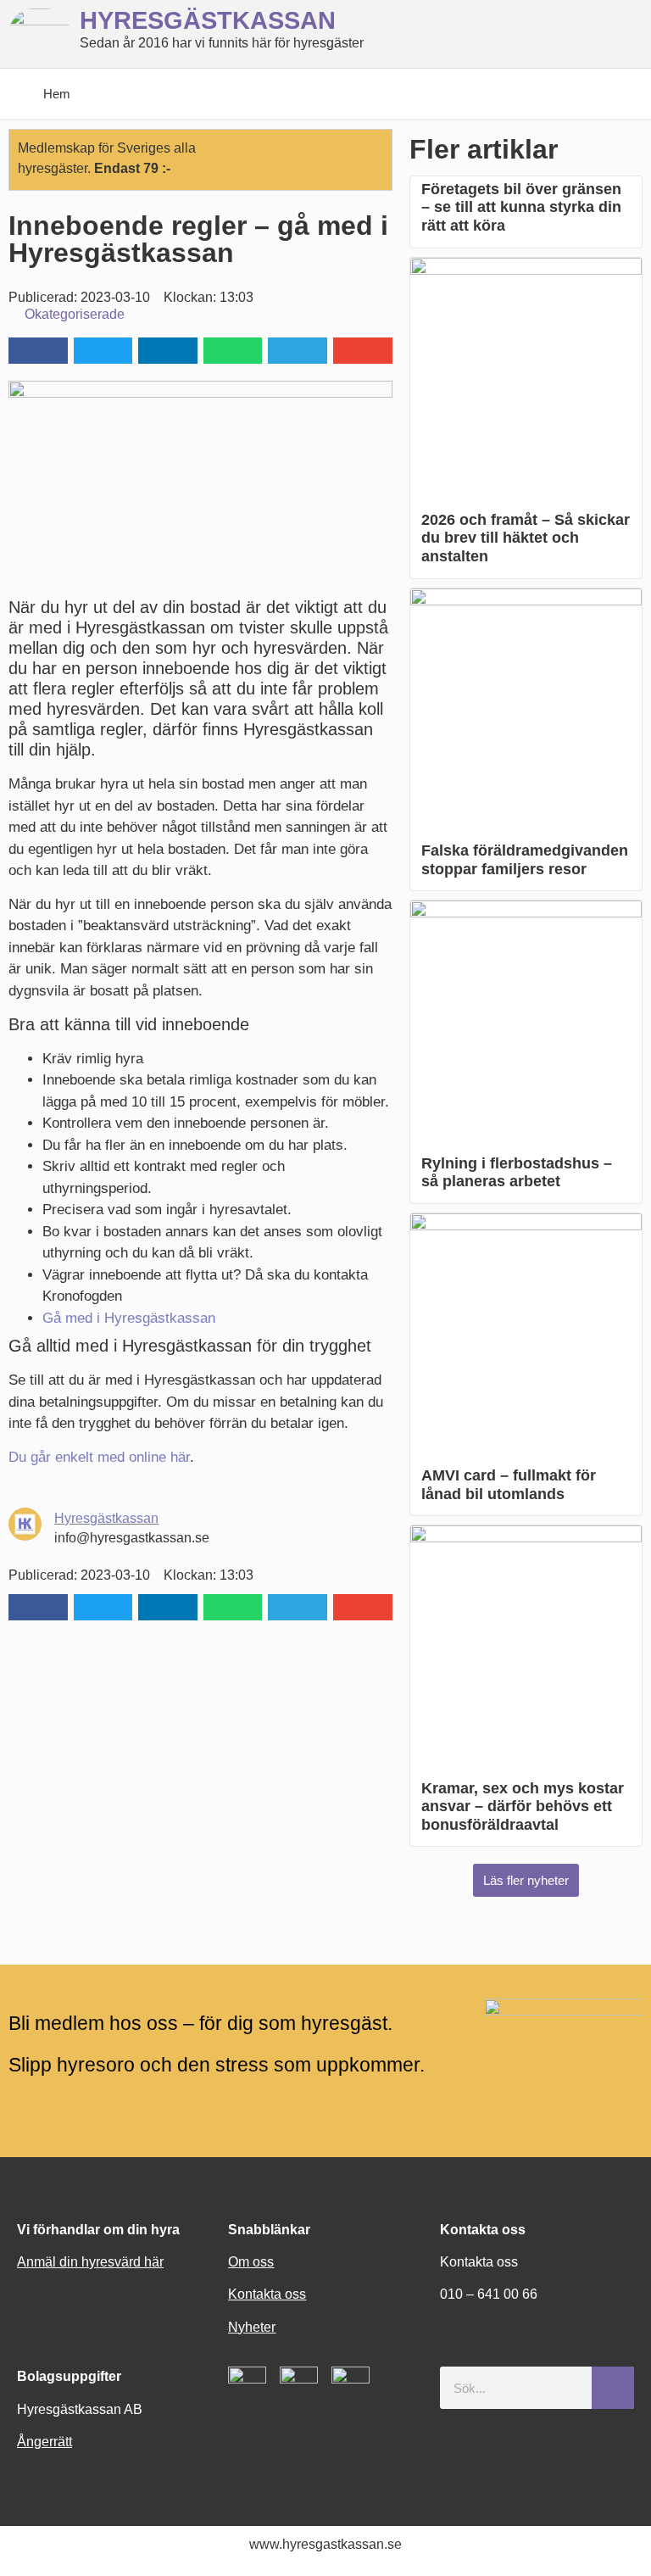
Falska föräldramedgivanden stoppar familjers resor (525, 860)
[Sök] (613, 2388)
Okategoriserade (75, 314)
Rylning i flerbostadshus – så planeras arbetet (517, 1173)
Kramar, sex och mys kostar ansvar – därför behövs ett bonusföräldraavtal (523, 1807)
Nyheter (252, 2327)
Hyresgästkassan (106, 1518)
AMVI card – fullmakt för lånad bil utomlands (509, 1485)
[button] (38, 351)
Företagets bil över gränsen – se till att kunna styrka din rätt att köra (521, 207)
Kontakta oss (267, 2294)
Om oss (251, 2262)
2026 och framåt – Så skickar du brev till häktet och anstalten (526, 538)
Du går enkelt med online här (99, 1457)
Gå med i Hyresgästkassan (129, 1318)
